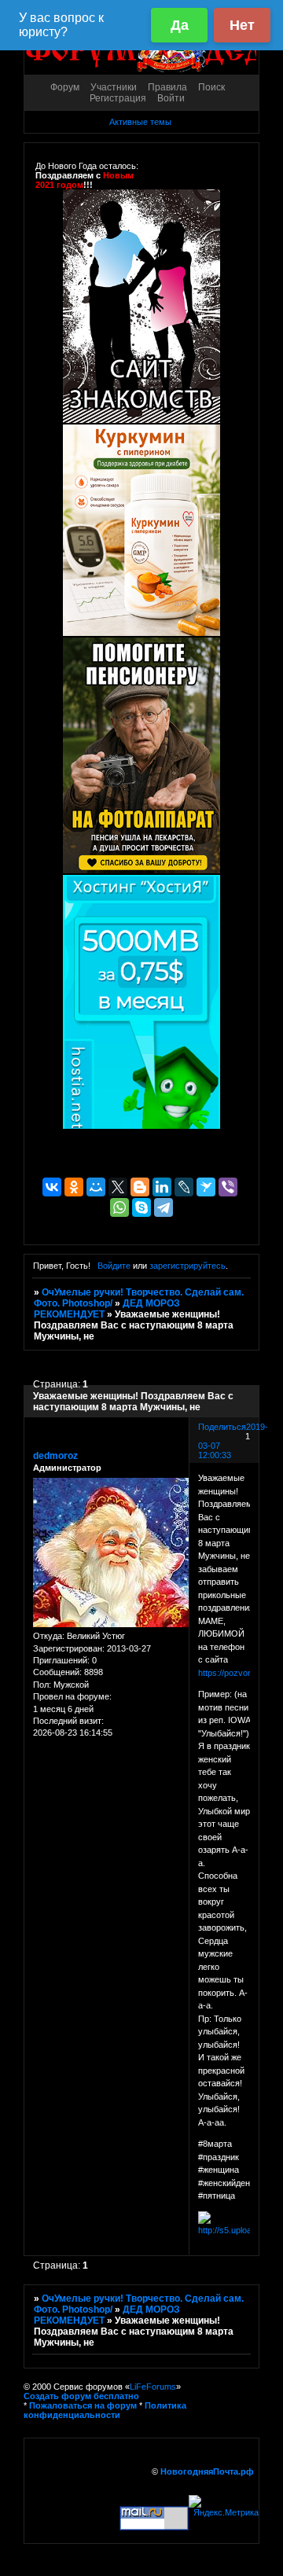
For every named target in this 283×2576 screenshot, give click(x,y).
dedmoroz (55, 1456)
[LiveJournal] (184, 1187)
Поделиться (222, 1427)
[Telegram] (164, 1207)
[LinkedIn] (162, 1187)
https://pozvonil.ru (232, 1673)
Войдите (114, 1266)
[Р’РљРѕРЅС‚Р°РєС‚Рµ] (52, 1187)
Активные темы (140, 122)
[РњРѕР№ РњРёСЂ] (96, 1187)
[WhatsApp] (119, 1207)
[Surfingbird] (206, 1187)
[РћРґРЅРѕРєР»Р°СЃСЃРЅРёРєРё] (74, 1187)
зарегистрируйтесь (187, 1266)
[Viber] (228, 1187)
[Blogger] (140, 1187)
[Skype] (141, 1207)
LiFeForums (153, 2387)
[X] (118, 1187)
